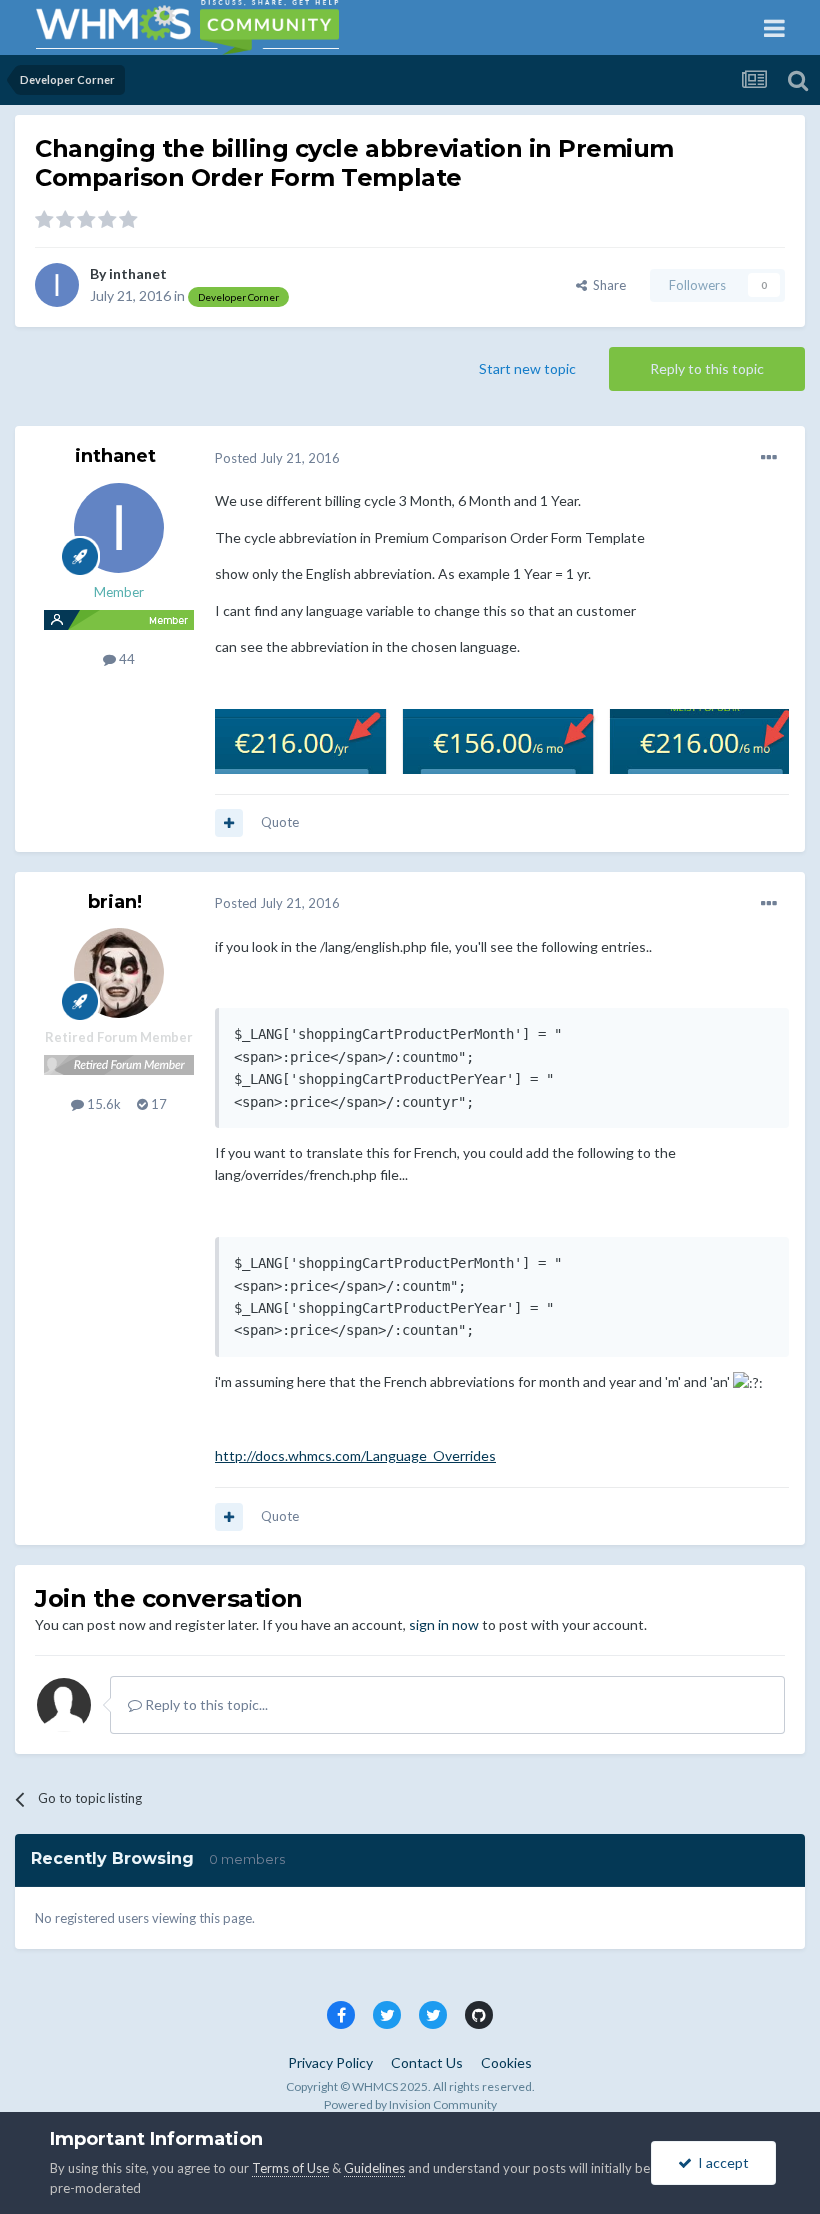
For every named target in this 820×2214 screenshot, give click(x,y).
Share (606, 285)
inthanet (138, 273)
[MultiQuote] (229, 823)
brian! (115, 902)
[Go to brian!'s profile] (119, 973)
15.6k (102, 1104)
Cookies (506, 2062)
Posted (277, 458)
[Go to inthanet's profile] (57, 285)
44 (125, 659)
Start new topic (527, 368)
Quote (280, 822)
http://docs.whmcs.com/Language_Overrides (355, 1455)
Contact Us (427, 2062)
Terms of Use (290, 2168)
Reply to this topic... (205, 1704)
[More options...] (769, 458)
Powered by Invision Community (410, 2104)
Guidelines (374, 2168)
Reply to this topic (707, 368)
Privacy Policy (330, 2062)
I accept (720, 2162)
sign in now (444, 1624)
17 (157, 1104)
